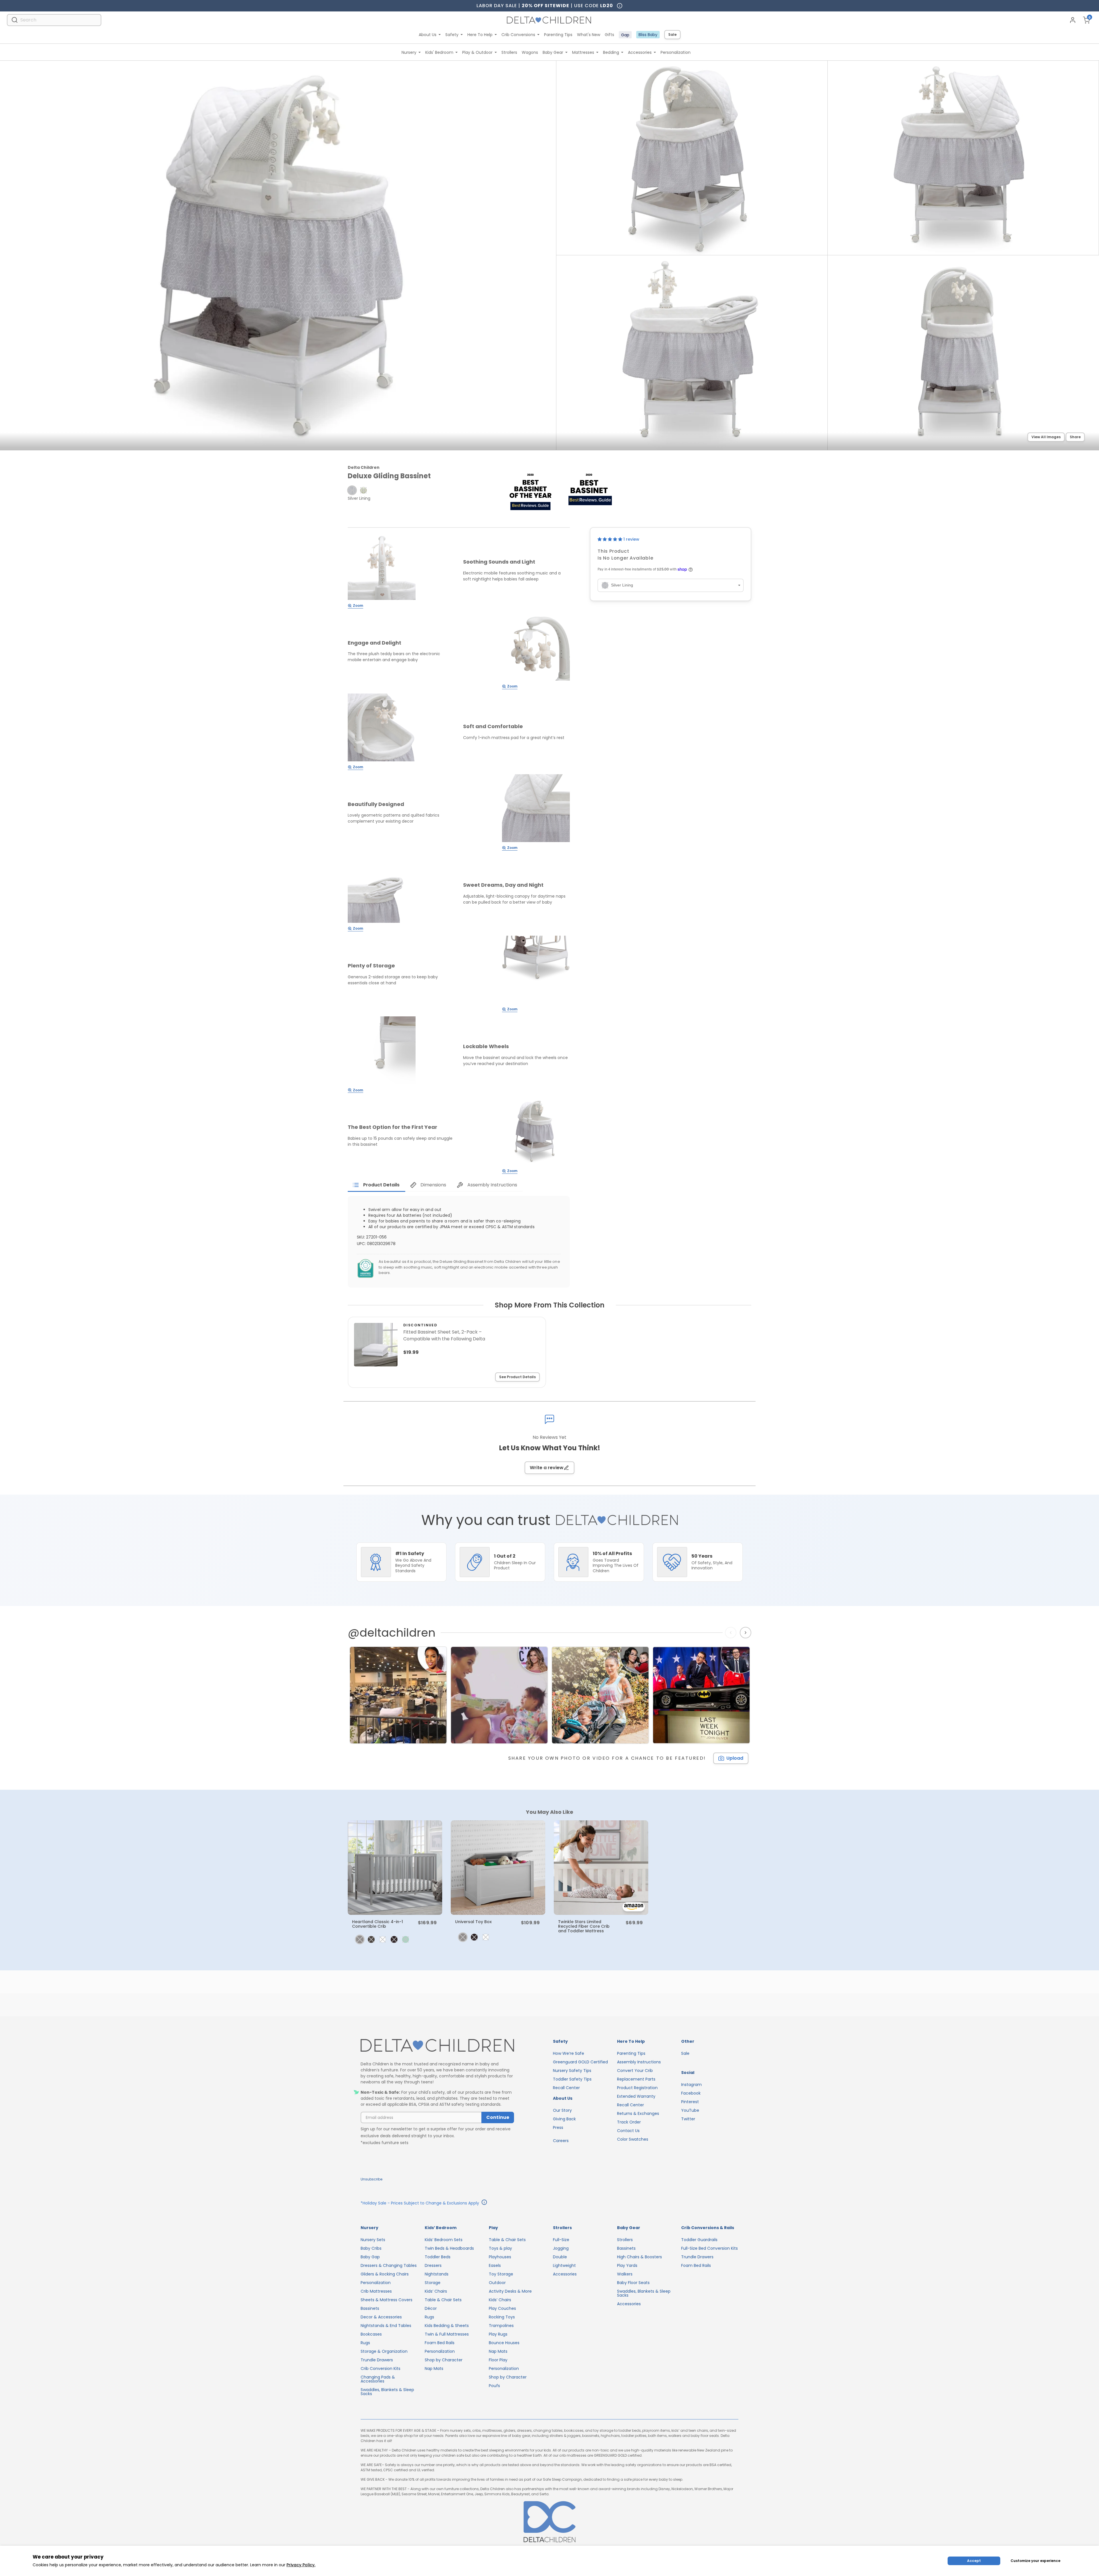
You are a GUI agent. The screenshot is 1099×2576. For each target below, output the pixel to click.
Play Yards (627, 2265)
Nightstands (437, 2274)
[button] (352, 490)
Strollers (509, 52)
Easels (495, 2265)
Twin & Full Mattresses (447, 2334)
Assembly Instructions (639, 2062)
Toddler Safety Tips (572, 2079)
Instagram (691, 2085)
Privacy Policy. (301, 2565)
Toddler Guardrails (699, 2240)
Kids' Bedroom (439, 52)
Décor (431, 2308)
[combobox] (54, 20)
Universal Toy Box (473, 1922)
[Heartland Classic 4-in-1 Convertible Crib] (395, 1868)
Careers (561, 2141)
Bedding (611, 52)
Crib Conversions (518, 35)
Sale (672, 34)
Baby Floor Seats (633, 2283)
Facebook (691, 2093)
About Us (428, 35)
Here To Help (480, 35)
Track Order (629, 2122)
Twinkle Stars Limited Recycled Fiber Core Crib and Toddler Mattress (584, 1926)
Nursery (409, 52)
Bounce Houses (504, 2343)
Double (560, 2257)
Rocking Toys (502, 2317)
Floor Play (498, 2360)
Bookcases (371, 2334)
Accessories (640, 52)
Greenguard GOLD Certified (580, 2062)
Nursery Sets (373, 2240)
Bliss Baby (648, 35)
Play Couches (502, 2308)
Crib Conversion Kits (381, 2368)
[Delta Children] (437, 2046)
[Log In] (1073, 20)
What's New (589, 35)
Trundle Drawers (377, 2360)
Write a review (547, 1468)
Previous (732, 1633)
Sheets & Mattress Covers (387, 2300)
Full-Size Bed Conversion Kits (709, 2248)
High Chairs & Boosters (640, 2257)
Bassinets (370, 2308)
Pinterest (690, 2102)
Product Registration (637, 2088)
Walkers (625, 2274)
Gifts (609, 35)
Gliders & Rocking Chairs (385, 2274)
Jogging (561, 2248)
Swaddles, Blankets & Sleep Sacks (387, 2392)
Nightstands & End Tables (386, 2326)
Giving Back (564, 2119)
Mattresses (583, 52)
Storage (433, 2283)
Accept (974, 2561)
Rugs (365, 2343)
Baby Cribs (371, 2248)
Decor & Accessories (381, 2317)
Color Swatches (633, 2139)
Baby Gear (553, 52)
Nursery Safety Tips (572, 2071)
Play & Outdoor (477, 52)
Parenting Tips (558, 35)
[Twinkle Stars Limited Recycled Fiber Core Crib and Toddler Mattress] (601, 1868)
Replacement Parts (636, 2079)
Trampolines (501, 2326)
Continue (498, 2117)
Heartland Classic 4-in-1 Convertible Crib (377, 1924)
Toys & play (500, 2248)
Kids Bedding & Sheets (447, 2326)
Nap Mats (434, 2368)
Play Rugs (498, 2334)
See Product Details (517, 1377)
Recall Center (566, 2088)
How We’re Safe (569, 2053)
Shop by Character (444, 2360)
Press (558, 2127)
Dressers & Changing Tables (389, 2265)
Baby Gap (370, 2257)
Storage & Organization (384, 2351)
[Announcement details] (484, 2203)
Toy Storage (501, 2274)
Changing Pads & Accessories (378, 2379)
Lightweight (564, 2265)
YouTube (690, 2110)
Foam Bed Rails (440, 2343)
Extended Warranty (636, 2096)
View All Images (1046, 437)
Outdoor (497, 2283)
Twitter (688, 2119)
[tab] (376, 1185)
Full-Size (561, 2240)
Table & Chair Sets (443, 2300)
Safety (452, 35)
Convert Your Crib (635, 2071)
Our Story (562, 2110)
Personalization (676, 52)
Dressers (433, 2265)
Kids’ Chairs (436, 2291)
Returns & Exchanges (638, 2113)
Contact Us (628, 2131)
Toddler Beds (438, 2257)
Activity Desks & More (510, 2291)
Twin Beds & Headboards (449, 2248)
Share (1075, 437)
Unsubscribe (371, 2179)
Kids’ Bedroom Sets (444, 2240)
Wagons (530, 52)
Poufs (494, 2386)
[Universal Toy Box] (498, 1868)
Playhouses (500, 2257)
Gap (625, 35)
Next (746, 1633)
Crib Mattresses (376, 2291)
